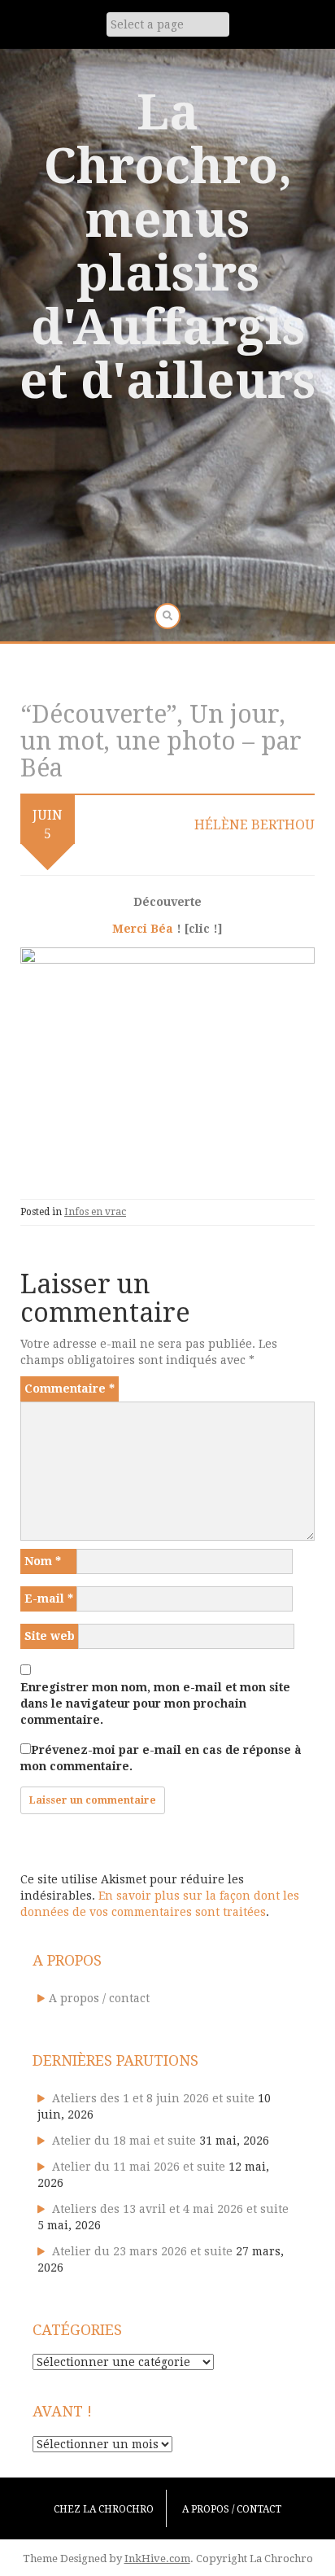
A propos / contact (99, 1998)
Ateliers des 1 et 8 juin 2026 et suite (153, 2098)
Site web (50, 1636)
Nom (43, 1561)
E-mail (49, 1599)
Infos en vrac (95, 1212)
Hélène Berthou (255, 825)
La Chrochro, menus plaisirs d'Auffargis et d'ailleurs (167, 247)
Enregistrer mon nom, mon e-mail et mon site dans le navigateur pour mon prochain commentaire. (155, 1703)
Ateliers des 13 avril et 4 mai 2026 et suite (170, 2209)
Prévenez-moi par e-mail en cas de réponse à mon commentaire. (161, 1758)
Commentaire (70, 1389)
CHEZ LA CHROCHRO (104, 2509)
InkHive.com (157, 2559)
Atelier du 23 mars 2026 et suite (142, 2251)
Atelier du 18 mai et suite (124, 2141)
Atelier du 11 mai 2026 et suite (139, 2167)
